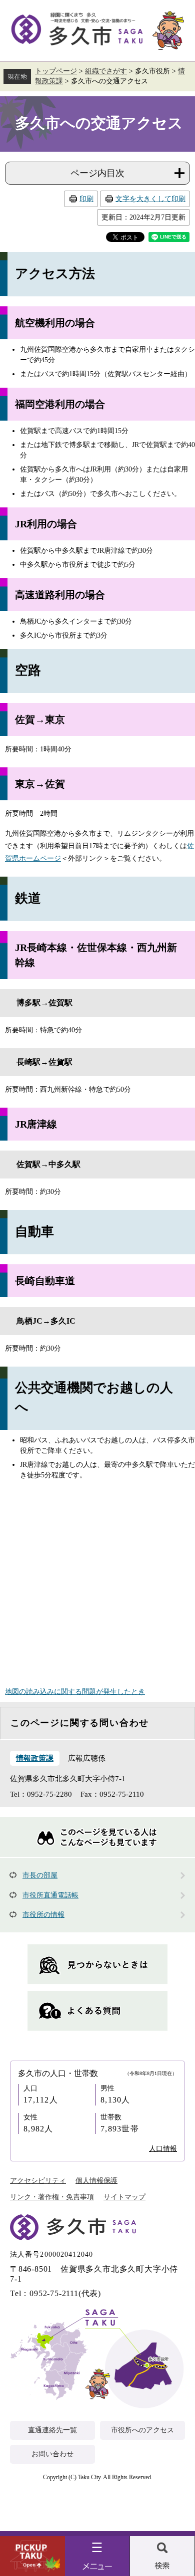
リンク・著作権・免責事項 (52, 2197)
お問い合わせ (52, 2454)
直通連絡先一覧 (52, 2430)
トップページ (56, 71)
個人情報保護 (96, 2181)
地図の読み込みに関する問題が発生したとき (75, 1692)
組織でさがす (106, 71)
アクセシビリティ (38, 2181)
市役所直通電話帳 (50, 1895)
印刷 (86, 199)
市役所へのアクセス (142, 2430)
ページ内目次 (97, 173)
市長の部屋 (40, 1875)
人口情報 (163, 2149)
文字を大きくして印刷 (150, 199)
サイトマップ (124, 2197)
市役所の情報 (43, 1915)
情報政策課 (35, 1758)
